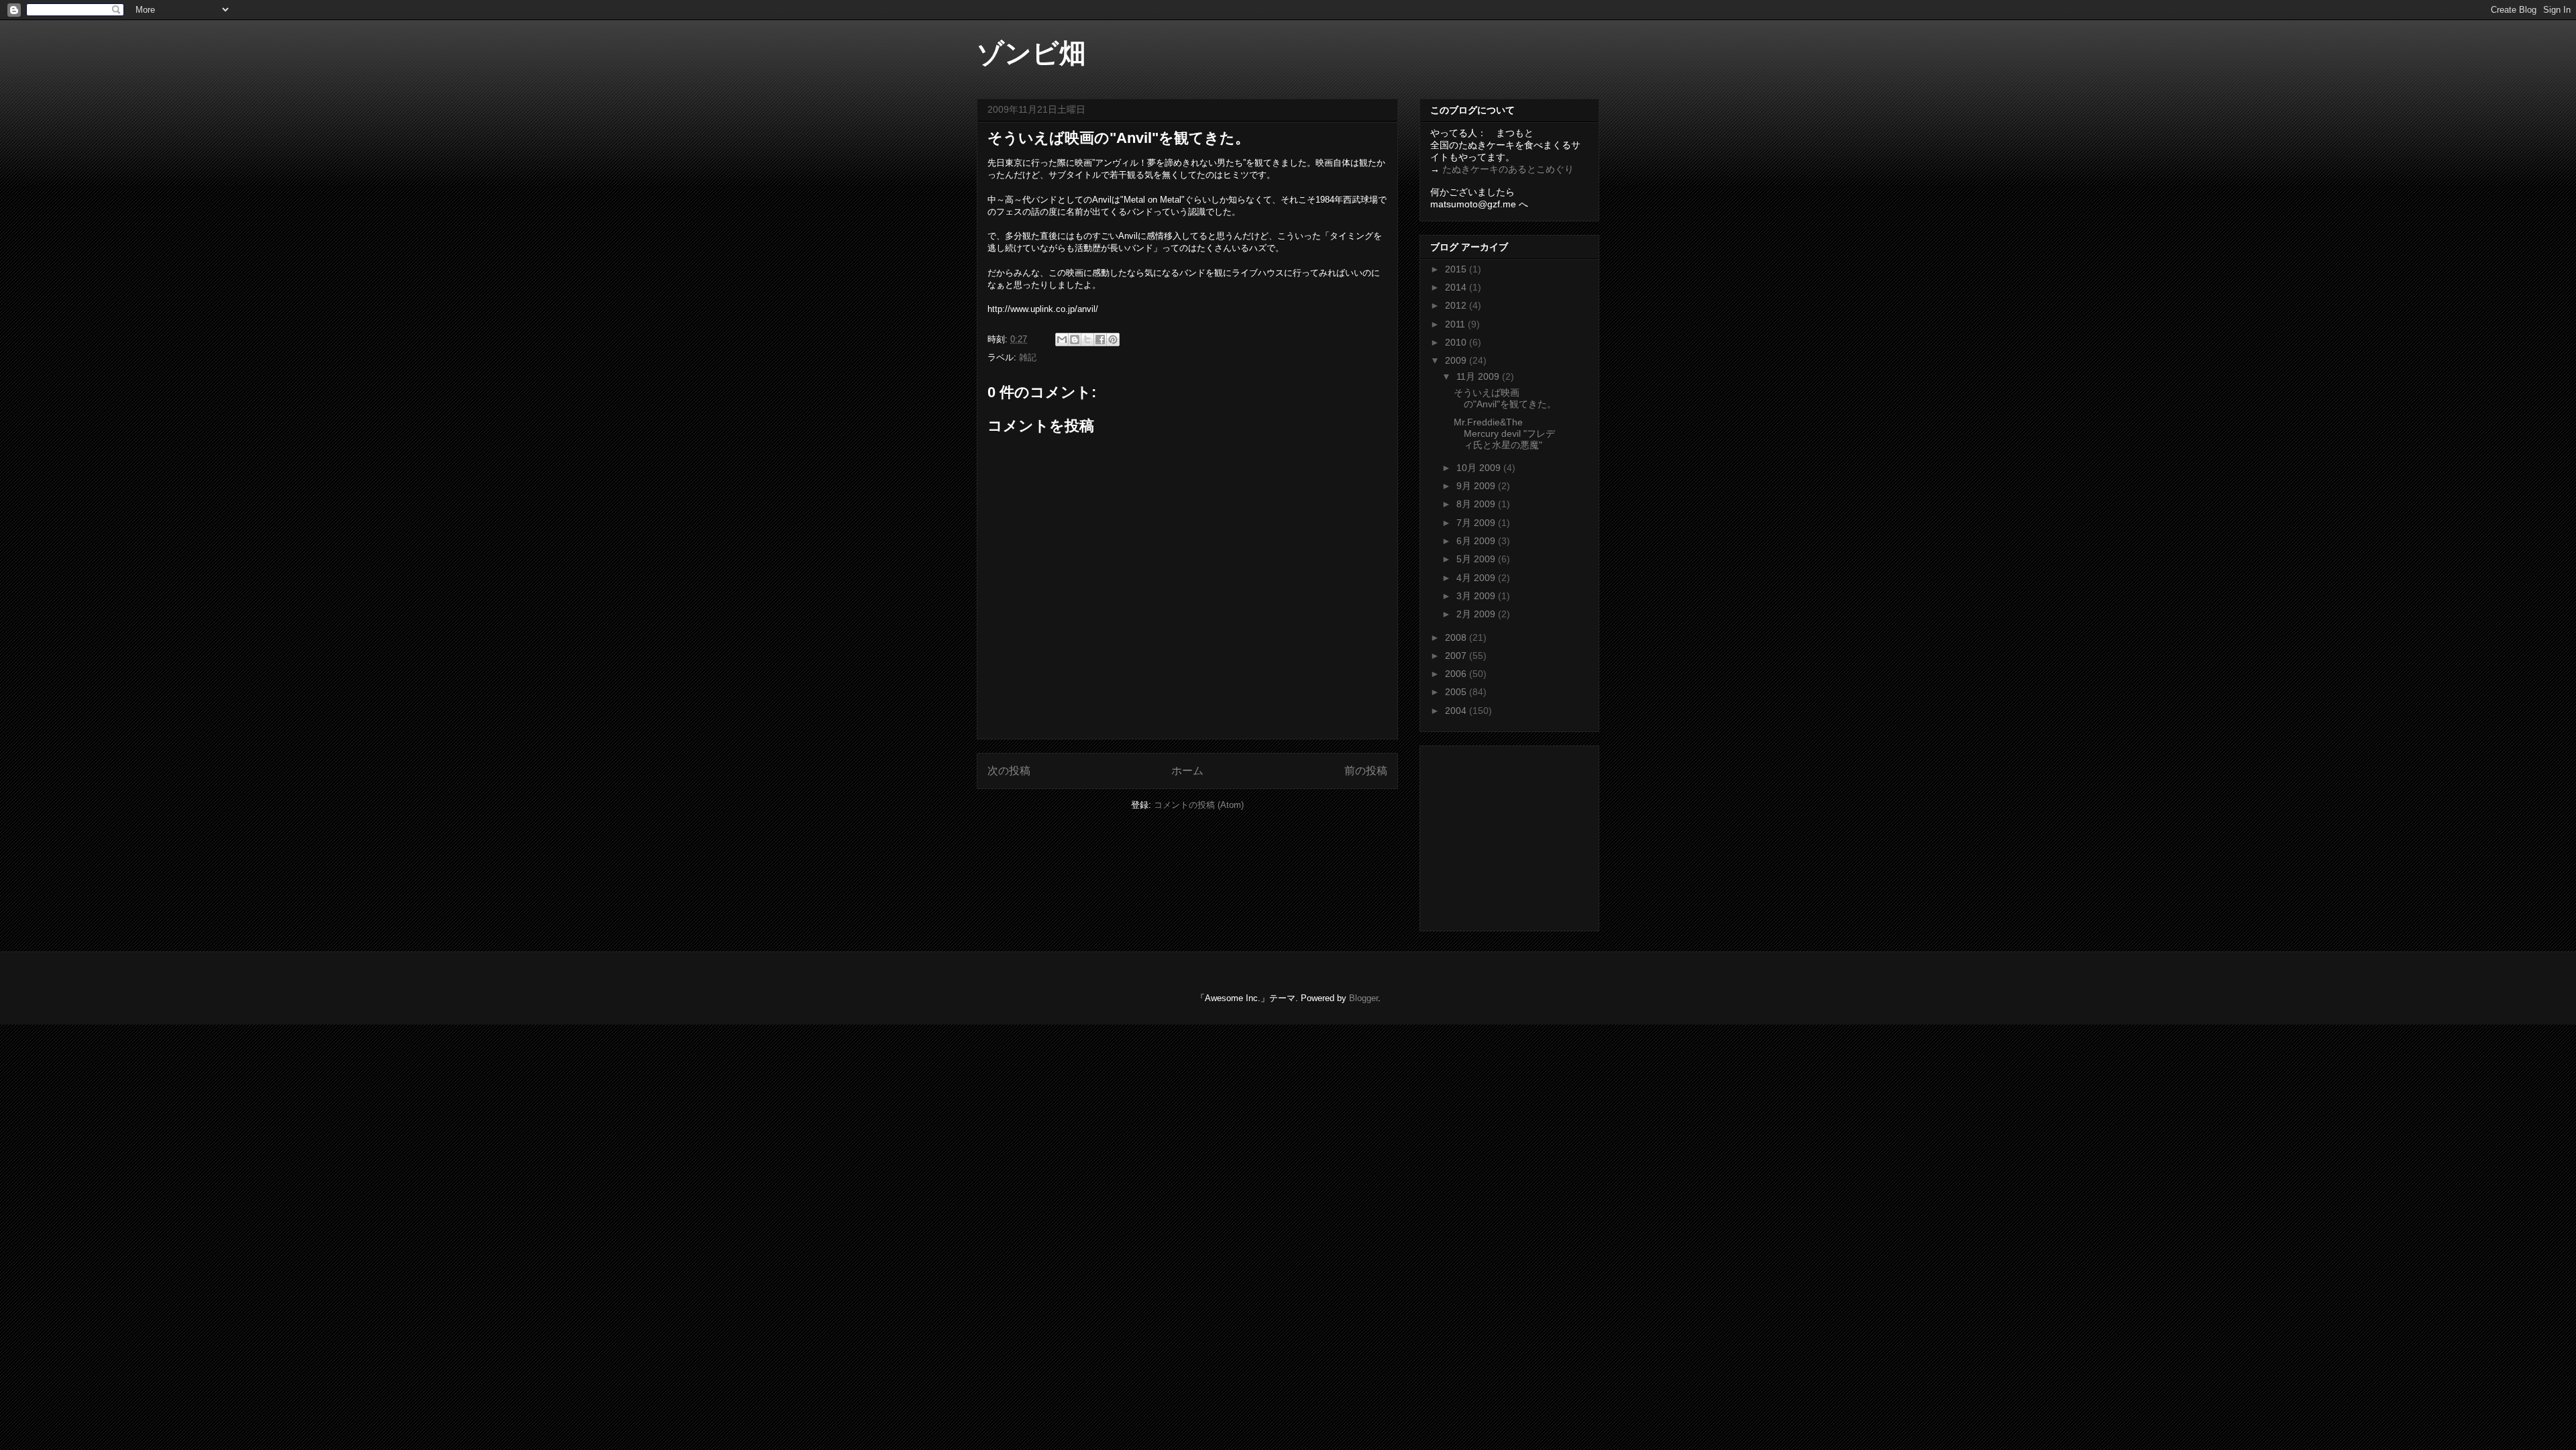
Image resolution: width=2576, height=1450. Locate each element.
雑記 (1028, 357)
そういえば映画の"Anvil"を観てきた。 (1505, 398)
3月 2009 (1477, 596)
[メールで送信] (1062, 340)
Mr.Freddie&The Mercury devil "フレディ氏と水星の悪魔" (1504, 433)
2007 (1457, 656)
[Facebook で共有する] (1100, 340)
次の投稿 (1009, 771)
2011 (1456, 324)
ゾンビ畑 (1031, 53)
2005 (1457, 692)
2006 (1457, 674)
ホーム (1187, 771)
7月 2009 (1477, 523)
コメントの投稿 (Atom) (1199, 805)
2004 (1457, 711)
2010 (1457, 342)
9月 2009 (1477, 486)
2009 (1457, 360)
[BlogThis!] (1075, 340)
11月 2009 (1479, 376)
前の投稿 (1366, 771)
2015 (1457, 269)
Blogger (1363, 998)
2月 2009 (1477, 614)
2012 (1457, 305)
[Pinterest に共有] (1113, 340)
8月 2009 (1477, 504)
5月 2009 (1477, 559)
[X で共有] (1087, 340)
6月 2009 (1477, 541)
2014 (1457, 287)
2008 (1457, 637)
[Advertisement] (1514, 835)
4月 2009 (1477, 578)
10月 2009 (1480, 468)
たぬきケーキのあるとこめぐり (1508, 169)
